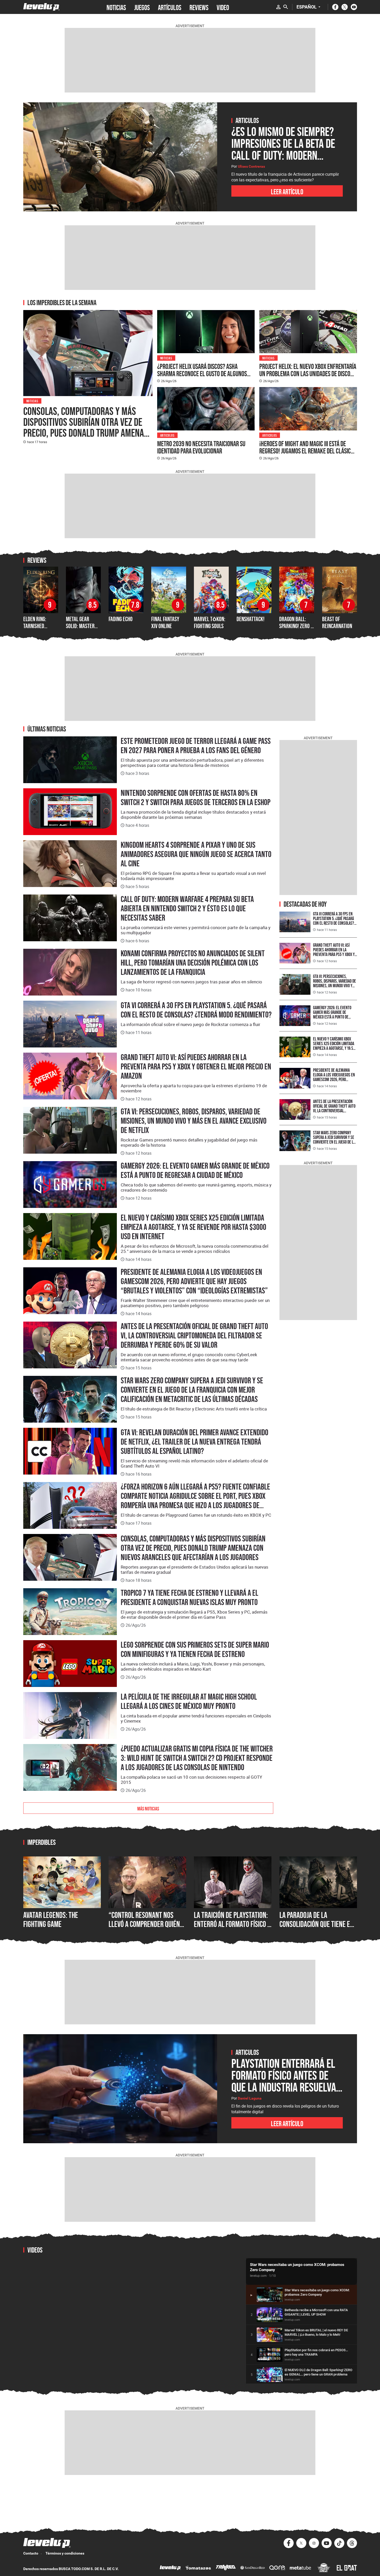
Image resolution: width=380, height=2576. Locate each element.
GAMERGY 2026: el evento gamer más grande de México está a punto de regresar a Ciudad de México (195, 1170)
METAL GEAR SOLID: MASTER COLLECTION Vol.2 (83, 626)
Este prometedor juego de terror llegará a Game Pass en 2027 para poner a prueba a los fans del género (196, 746)
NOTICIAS (116, 7)
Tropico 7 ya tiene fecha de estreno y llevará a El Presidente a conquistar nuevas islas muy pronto (189, 1598)
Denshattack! (250, 619)
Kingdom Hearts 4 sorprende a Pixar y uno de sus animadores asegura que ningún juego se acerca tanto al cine (196, 854)
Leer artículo (287, 191)
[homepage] (41, 7)
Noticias (32, 401)
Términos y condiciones (65, 2553)
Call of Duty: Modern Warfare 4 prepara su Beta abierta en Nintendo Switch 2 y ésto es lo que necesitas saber (187, 908)
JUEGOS (142, 7)
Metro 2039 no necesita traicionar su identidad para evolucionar (201, 447)
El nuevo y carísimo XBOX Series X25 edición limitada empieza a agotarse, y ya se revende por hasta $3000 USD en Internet (193, 1227)
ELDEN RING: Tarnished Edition (35, 626)
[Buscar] (286, 7)
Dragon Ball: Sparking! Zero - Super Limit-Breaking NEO (296, 629)
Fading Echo (121, 619)
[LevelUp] (170, 2568)
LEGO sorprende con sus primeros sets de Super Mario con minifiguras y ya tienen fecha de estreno (195, 1649)
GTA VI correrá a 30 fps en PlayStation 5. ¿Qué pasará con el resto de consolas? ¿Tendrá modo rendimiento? (196, 1010)
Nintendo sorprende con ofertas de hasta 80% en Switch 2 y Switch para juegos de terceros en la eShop (196, 798)
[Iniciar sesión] (278, 7)
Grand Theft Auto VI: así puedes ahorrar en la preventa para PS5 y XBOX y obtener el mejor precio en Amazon (196, 1067)
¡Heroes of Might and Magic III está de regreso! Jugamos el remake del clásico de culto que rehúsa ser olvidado (306, 451)
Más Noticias (148, 1808)
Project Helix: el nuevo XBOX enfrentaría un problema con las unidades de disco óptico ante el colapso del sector (308, 374)
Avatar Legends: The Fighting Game (51, 1920)
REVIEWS (199, 7)
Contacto (31, 2553)
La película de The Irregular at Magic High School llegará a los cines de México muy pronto (189, 1701)
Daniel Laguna (250, 2098)
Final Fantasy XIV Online (165, 622)
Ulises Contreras (251, 166)
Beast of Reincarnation (337, 622)
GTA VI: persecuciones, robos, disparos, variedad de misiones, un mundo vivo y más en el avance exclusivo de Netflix (194, 1121)
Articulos (168, 435)
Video (223, 7)
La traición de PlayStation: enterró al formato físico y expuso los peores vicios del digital (232, 1929)
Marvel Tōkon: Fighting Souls (210, 622)
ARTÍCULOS (170, 7)
